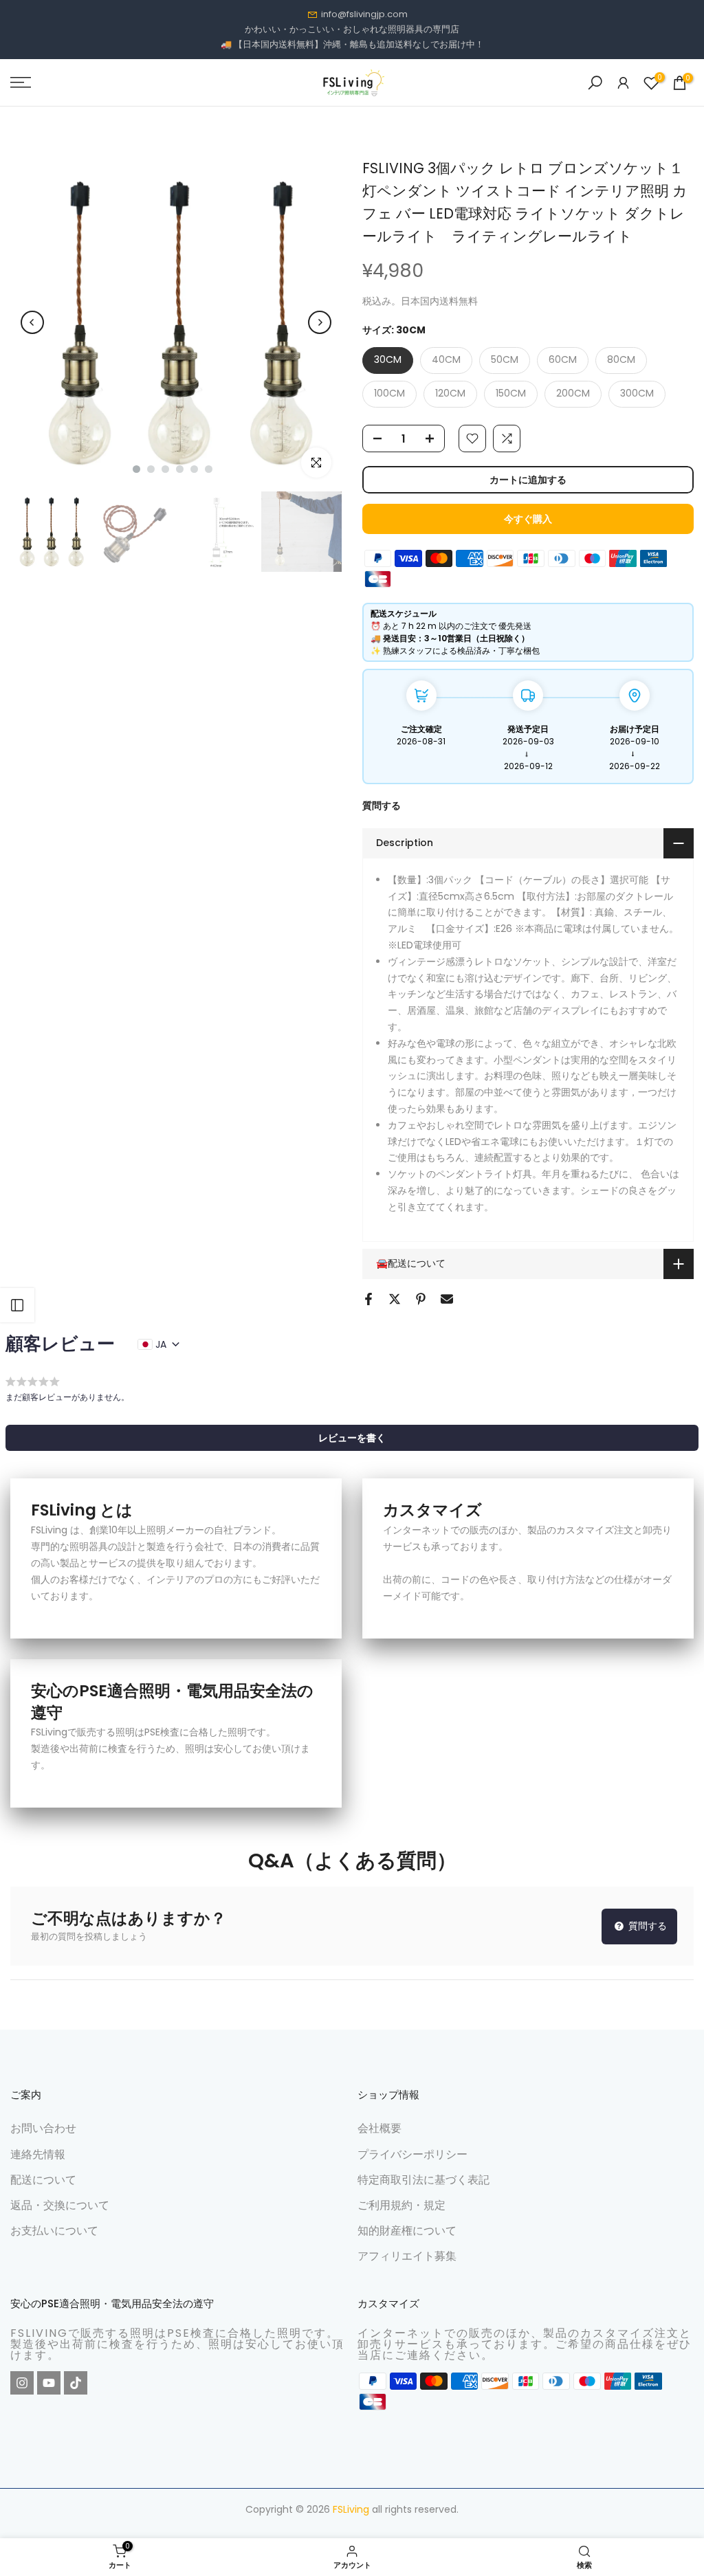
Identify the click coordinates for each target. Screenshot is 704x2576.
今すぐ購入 (528, 519)
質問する (382, 806)
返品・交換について (60, 2205)
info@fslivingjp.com (364, 14)
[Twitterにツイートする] (395, 1299)
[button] (352, 1438)
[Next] (320, 322)
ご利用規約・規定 (401, 2205)
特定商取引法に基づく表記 (423, 2180)
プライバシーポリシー (412, 2154)
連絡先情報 (38, 2154)
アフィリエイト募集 (407, 2256)
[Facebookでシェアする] (368, 1299)
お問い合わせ (43, 2128)
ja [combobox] (161, 1344)
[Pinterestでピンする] (421, 1299)
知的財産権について (407, 2231)
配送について (43, 2180)
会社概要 (379, 2128)
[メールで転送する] (447, 1299)
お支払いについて (54, 2231)
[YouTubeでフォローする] (49, 2383)
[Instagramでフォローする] (22, 2383)
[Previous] (32, 322)
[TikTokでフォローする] (76, 2383)
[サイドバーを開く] (17, 1305)
